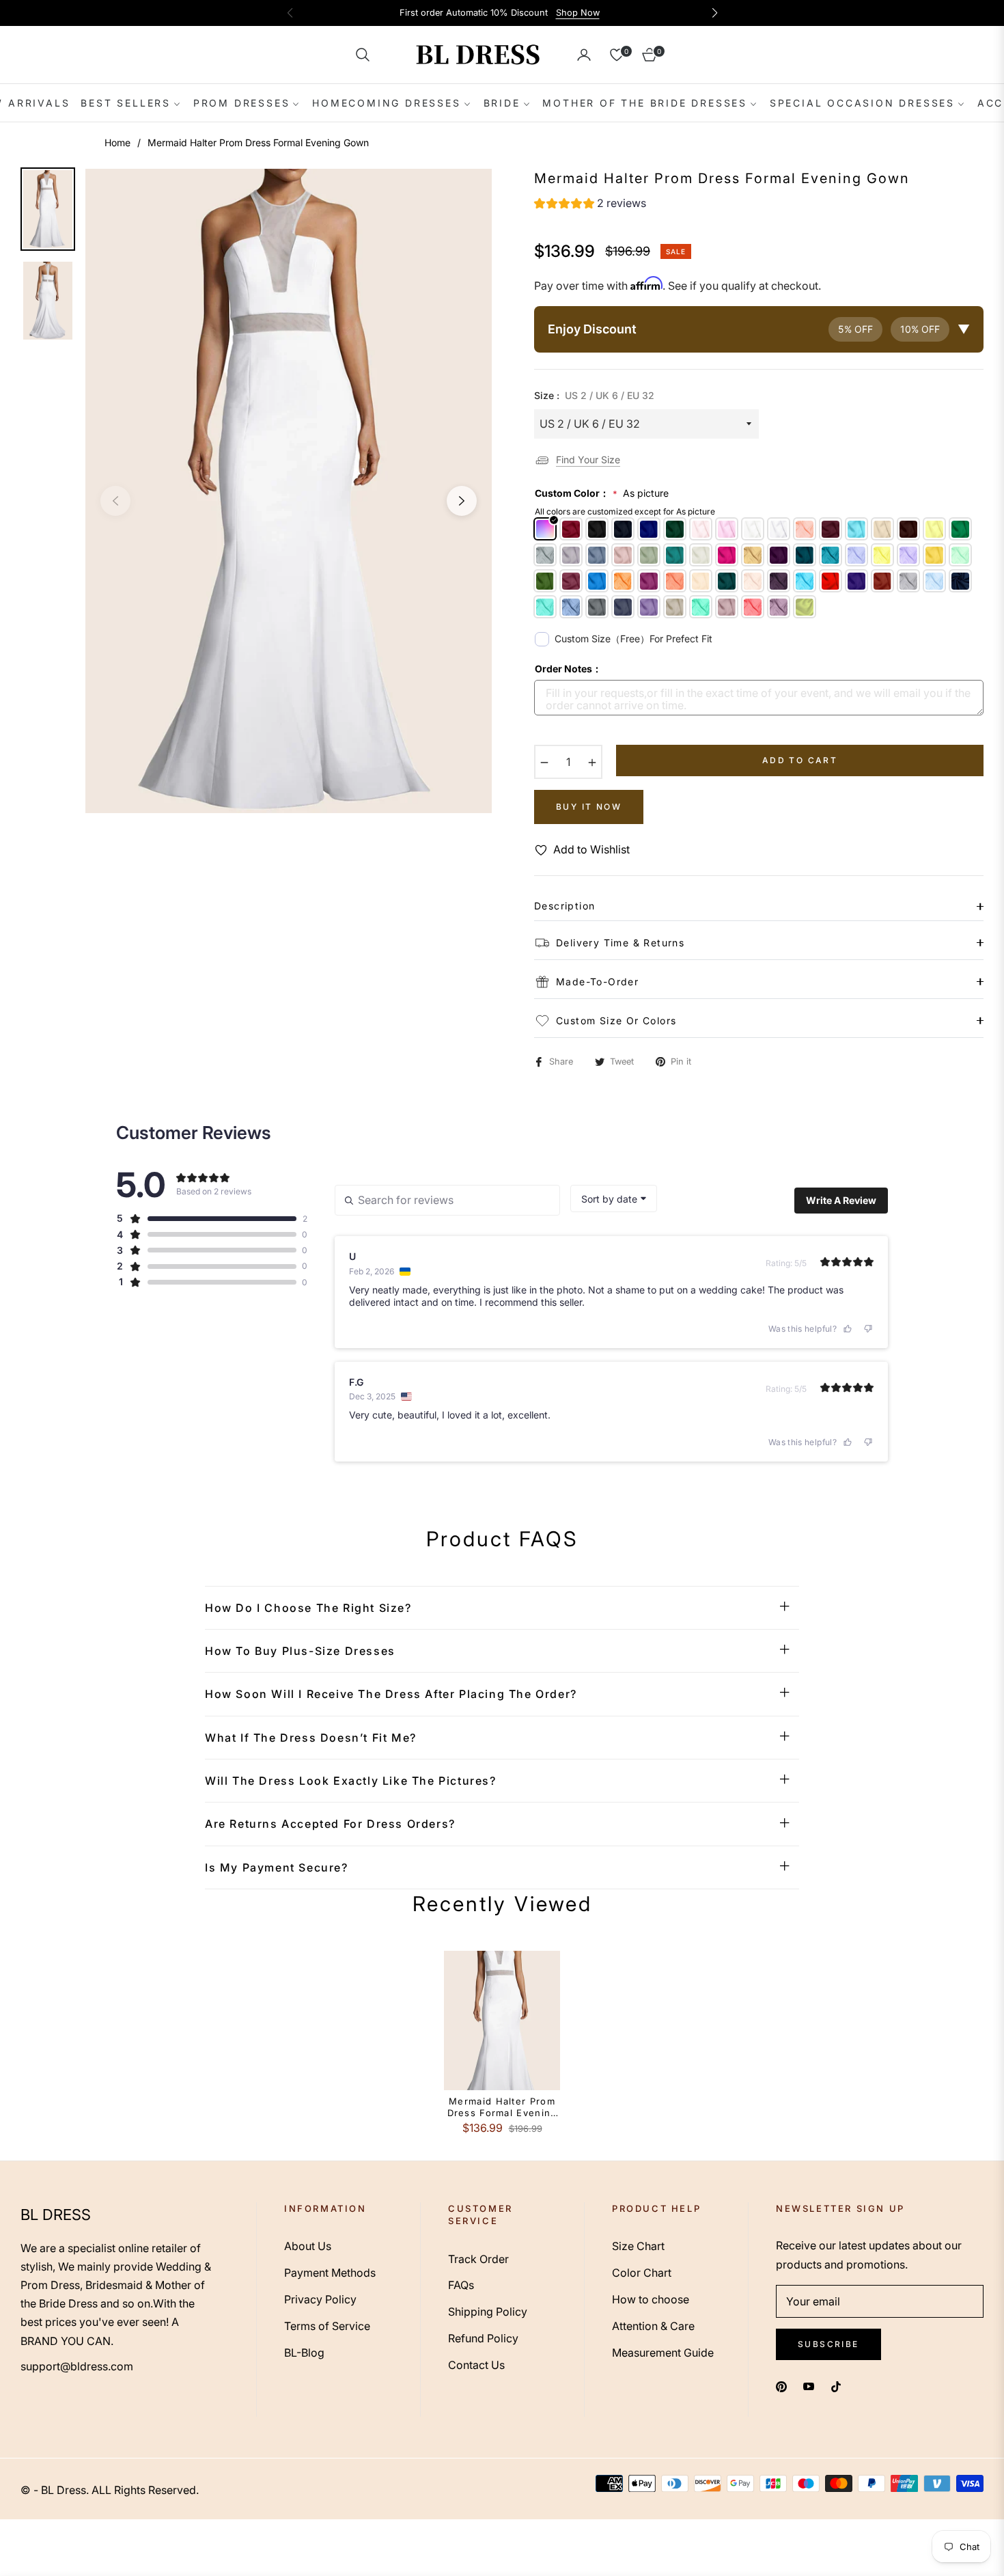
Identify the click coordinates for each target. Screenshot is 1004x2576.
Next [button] (462, 501)
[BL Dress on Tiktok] (839, 2386)
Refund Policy (483, 2338)
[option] (289, 491)
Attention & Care (653, 2326)
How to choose (651, 2299)
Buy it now (589, 807)
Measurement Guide (663, 2353)
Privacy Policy (320, 2299)
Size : (594, 395)
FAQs (461, 2285)
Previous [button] (115, 501)
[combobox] (614, 1198)
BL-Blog (304, 2353)
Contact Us (476, 2365)
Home (117, 142)
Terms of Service (327, 2326)
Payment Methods (330, 2273)
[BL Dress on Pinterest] (781, 2386)
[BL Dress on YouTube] (809, 2386)
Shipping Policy (488, 2312)
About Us (308, 2246)
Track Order (478, 2259)
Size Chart (638, 2246)
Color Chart (642, 2273)
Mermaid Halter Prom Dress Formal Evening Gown (502, 2107)
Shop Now (578, 13)
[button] (363, 55)
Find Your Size (588, 460)
